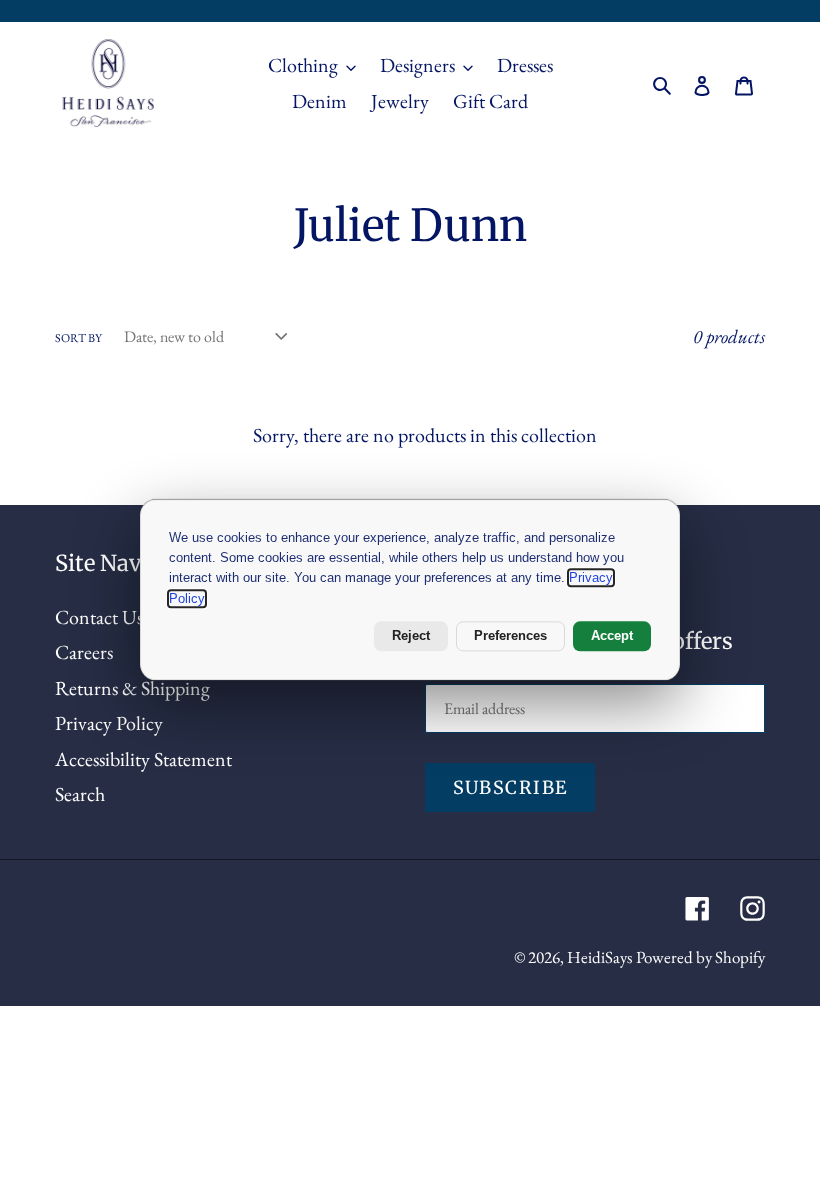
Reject (411, 636)
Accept (612, 636)
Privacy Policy (109, 723)
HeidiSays (599, 957)
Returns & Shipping (132, 688)
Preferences (510, 636)
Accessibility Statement (143, 759)
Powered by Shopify (700, 957)
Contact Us (99, 617)
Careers (84, 652)
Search (80, 794)
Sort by (78, 338)
